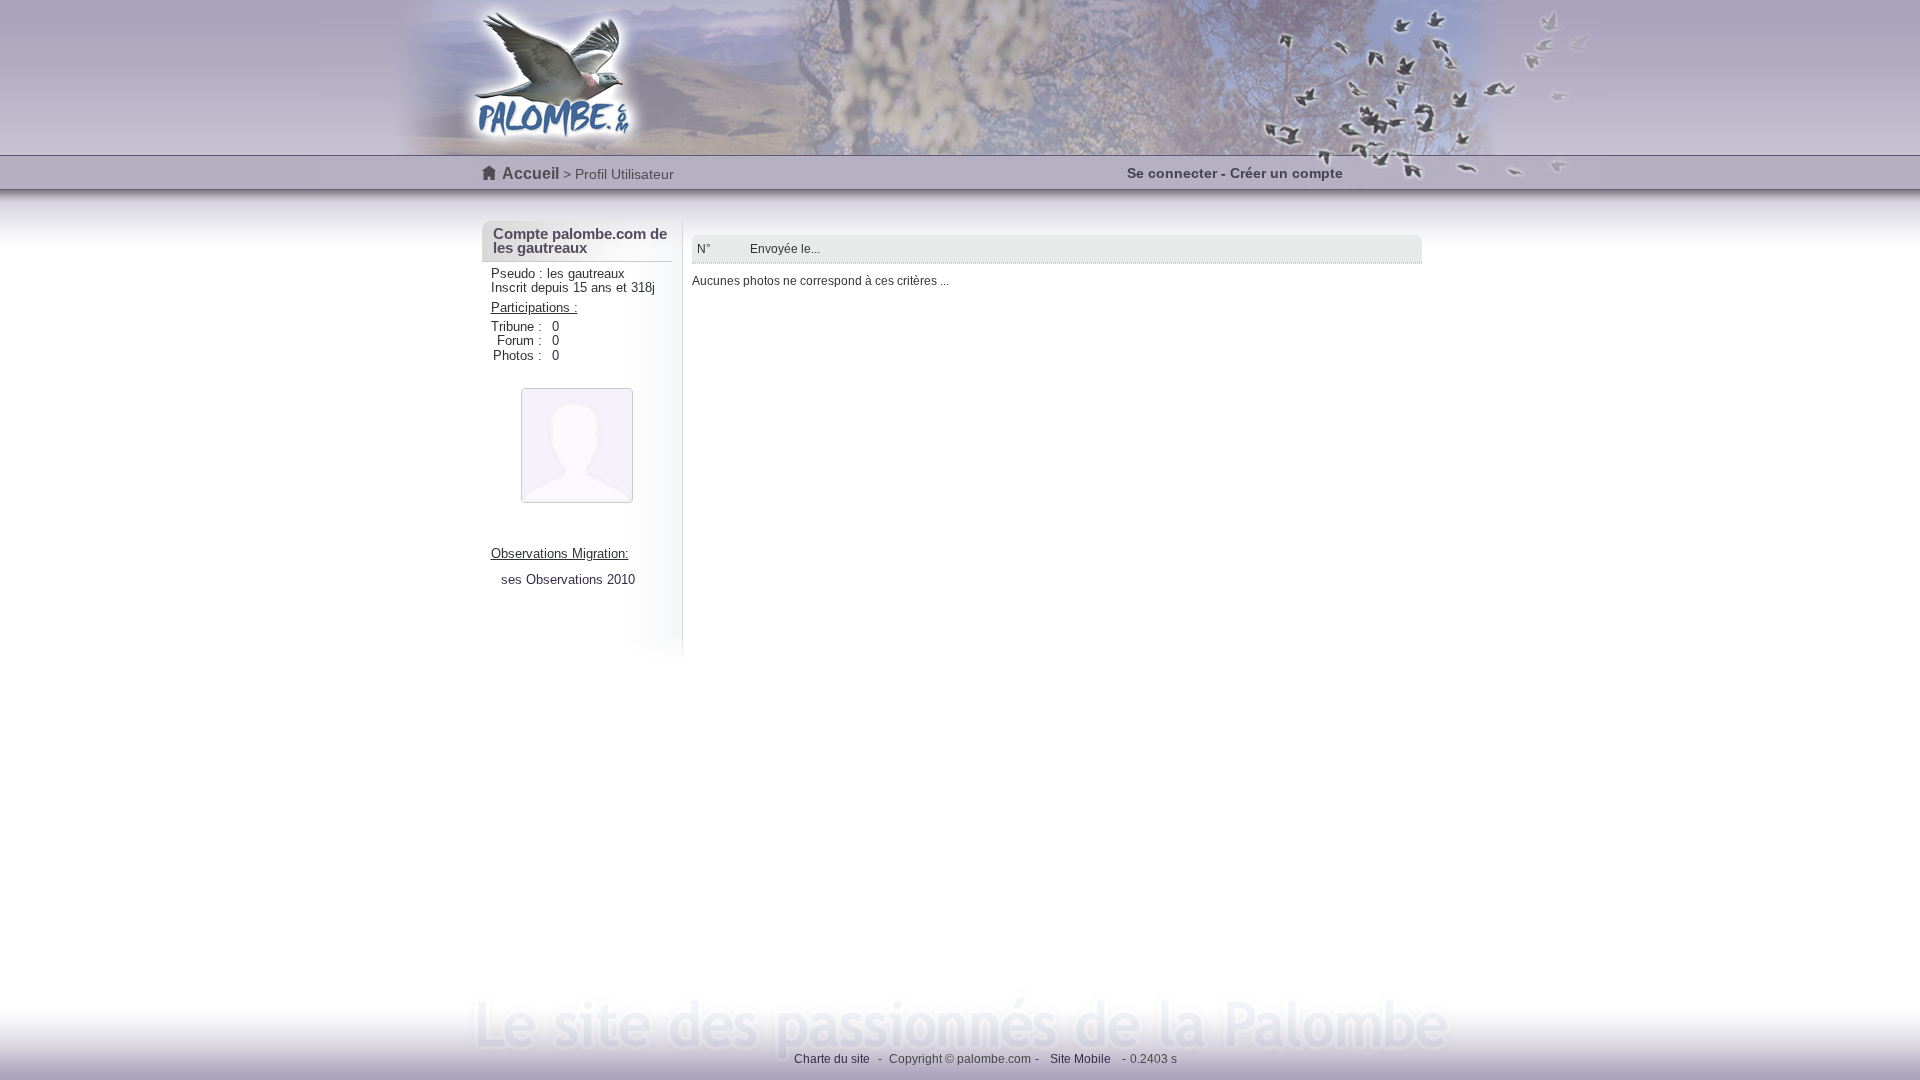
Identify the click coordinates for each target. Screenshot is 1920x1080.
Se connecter (1172, 173)
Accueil (530, 173)
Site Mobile (1080, 1059)
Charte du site (832, 1059)
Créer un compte (1286, 173)
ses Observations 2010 (568, 579)
